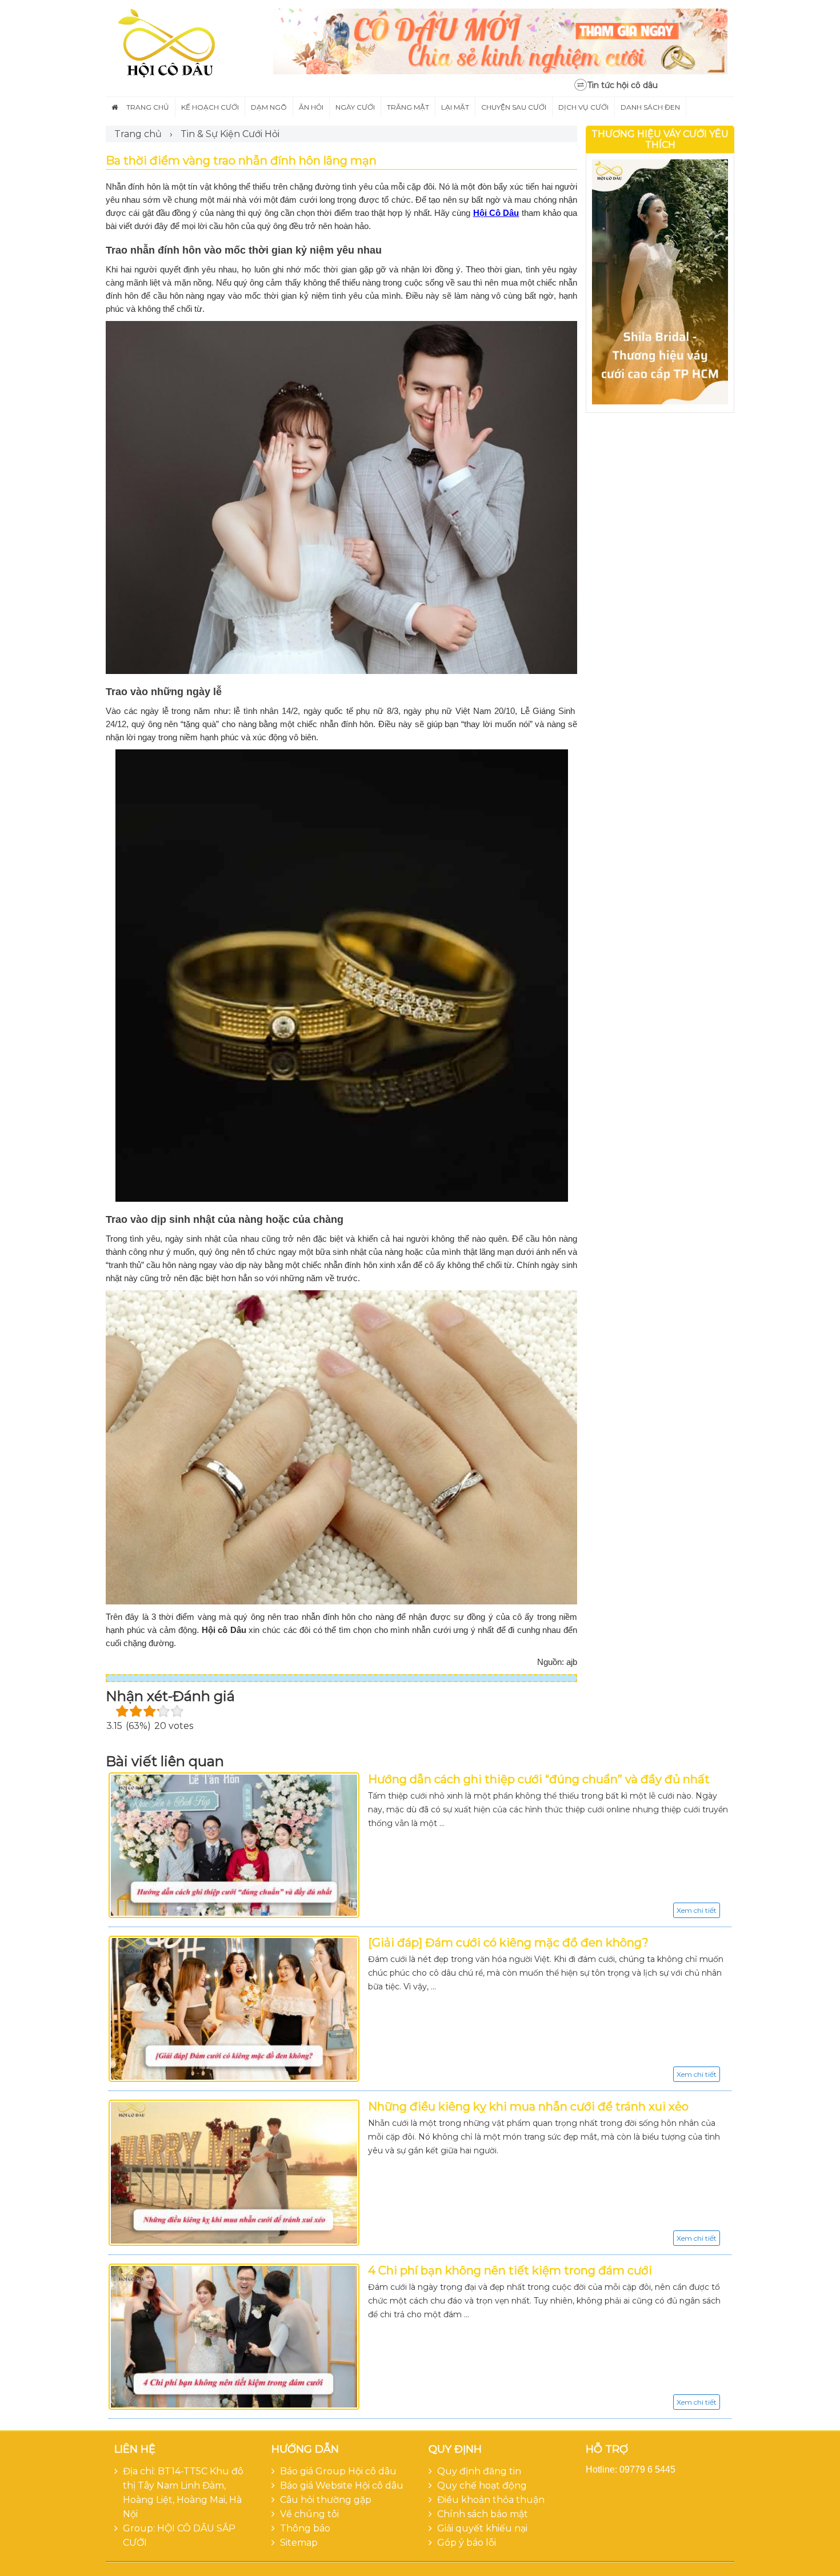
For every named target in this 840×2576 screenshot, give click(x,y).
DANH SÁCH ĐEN (650, 107)
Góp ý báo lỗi (467, 2543)
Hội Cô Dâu (496, 213)
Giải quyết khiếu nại (482, 2528)
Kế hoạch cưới (210, 107)
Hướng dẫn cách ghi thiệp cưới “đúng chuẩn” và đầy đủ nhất (539, 1779)
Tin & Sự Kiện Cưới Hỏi (230, 134)
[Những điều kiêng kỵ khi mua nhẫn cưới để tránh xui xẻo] (234, 2173)
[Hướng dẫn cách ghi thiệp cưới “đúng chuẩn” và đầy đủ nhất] (234, 1845)
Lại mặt (455, 107)
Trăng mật (408, 107)
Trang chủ (148, 107)
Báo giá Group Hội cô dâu (338, 2471)
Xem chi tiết (697, 1910)
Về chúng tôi (309, 2514)
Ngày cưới (355, 107)
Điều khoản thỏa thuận (491, 2500)
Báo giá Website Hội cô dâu (342, 2485)
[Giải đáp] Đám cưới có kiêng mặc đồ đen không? (508, 1943)
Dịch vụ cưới (583, 107)
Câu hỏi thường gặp (326, 2500)
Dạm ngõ (269, 107)
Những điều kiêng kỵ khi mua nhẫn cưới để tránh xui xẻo (528, 2106)
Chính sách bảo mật (483, 2514)
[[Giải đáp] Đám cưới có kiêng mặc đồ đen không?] (234, 2009)
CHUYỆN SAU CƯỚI (514, 107)
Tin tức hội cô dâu (623, 85)
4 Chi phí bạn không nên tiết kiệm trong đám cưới (510, 2270)
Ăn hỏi (311, 107)
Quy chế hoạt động (482, 2485)
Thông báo (305, 2528)
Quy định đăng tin (479, 2471)
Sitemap (299, 2543)
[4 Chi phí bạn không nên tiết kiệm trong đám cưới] (234, 2337)
